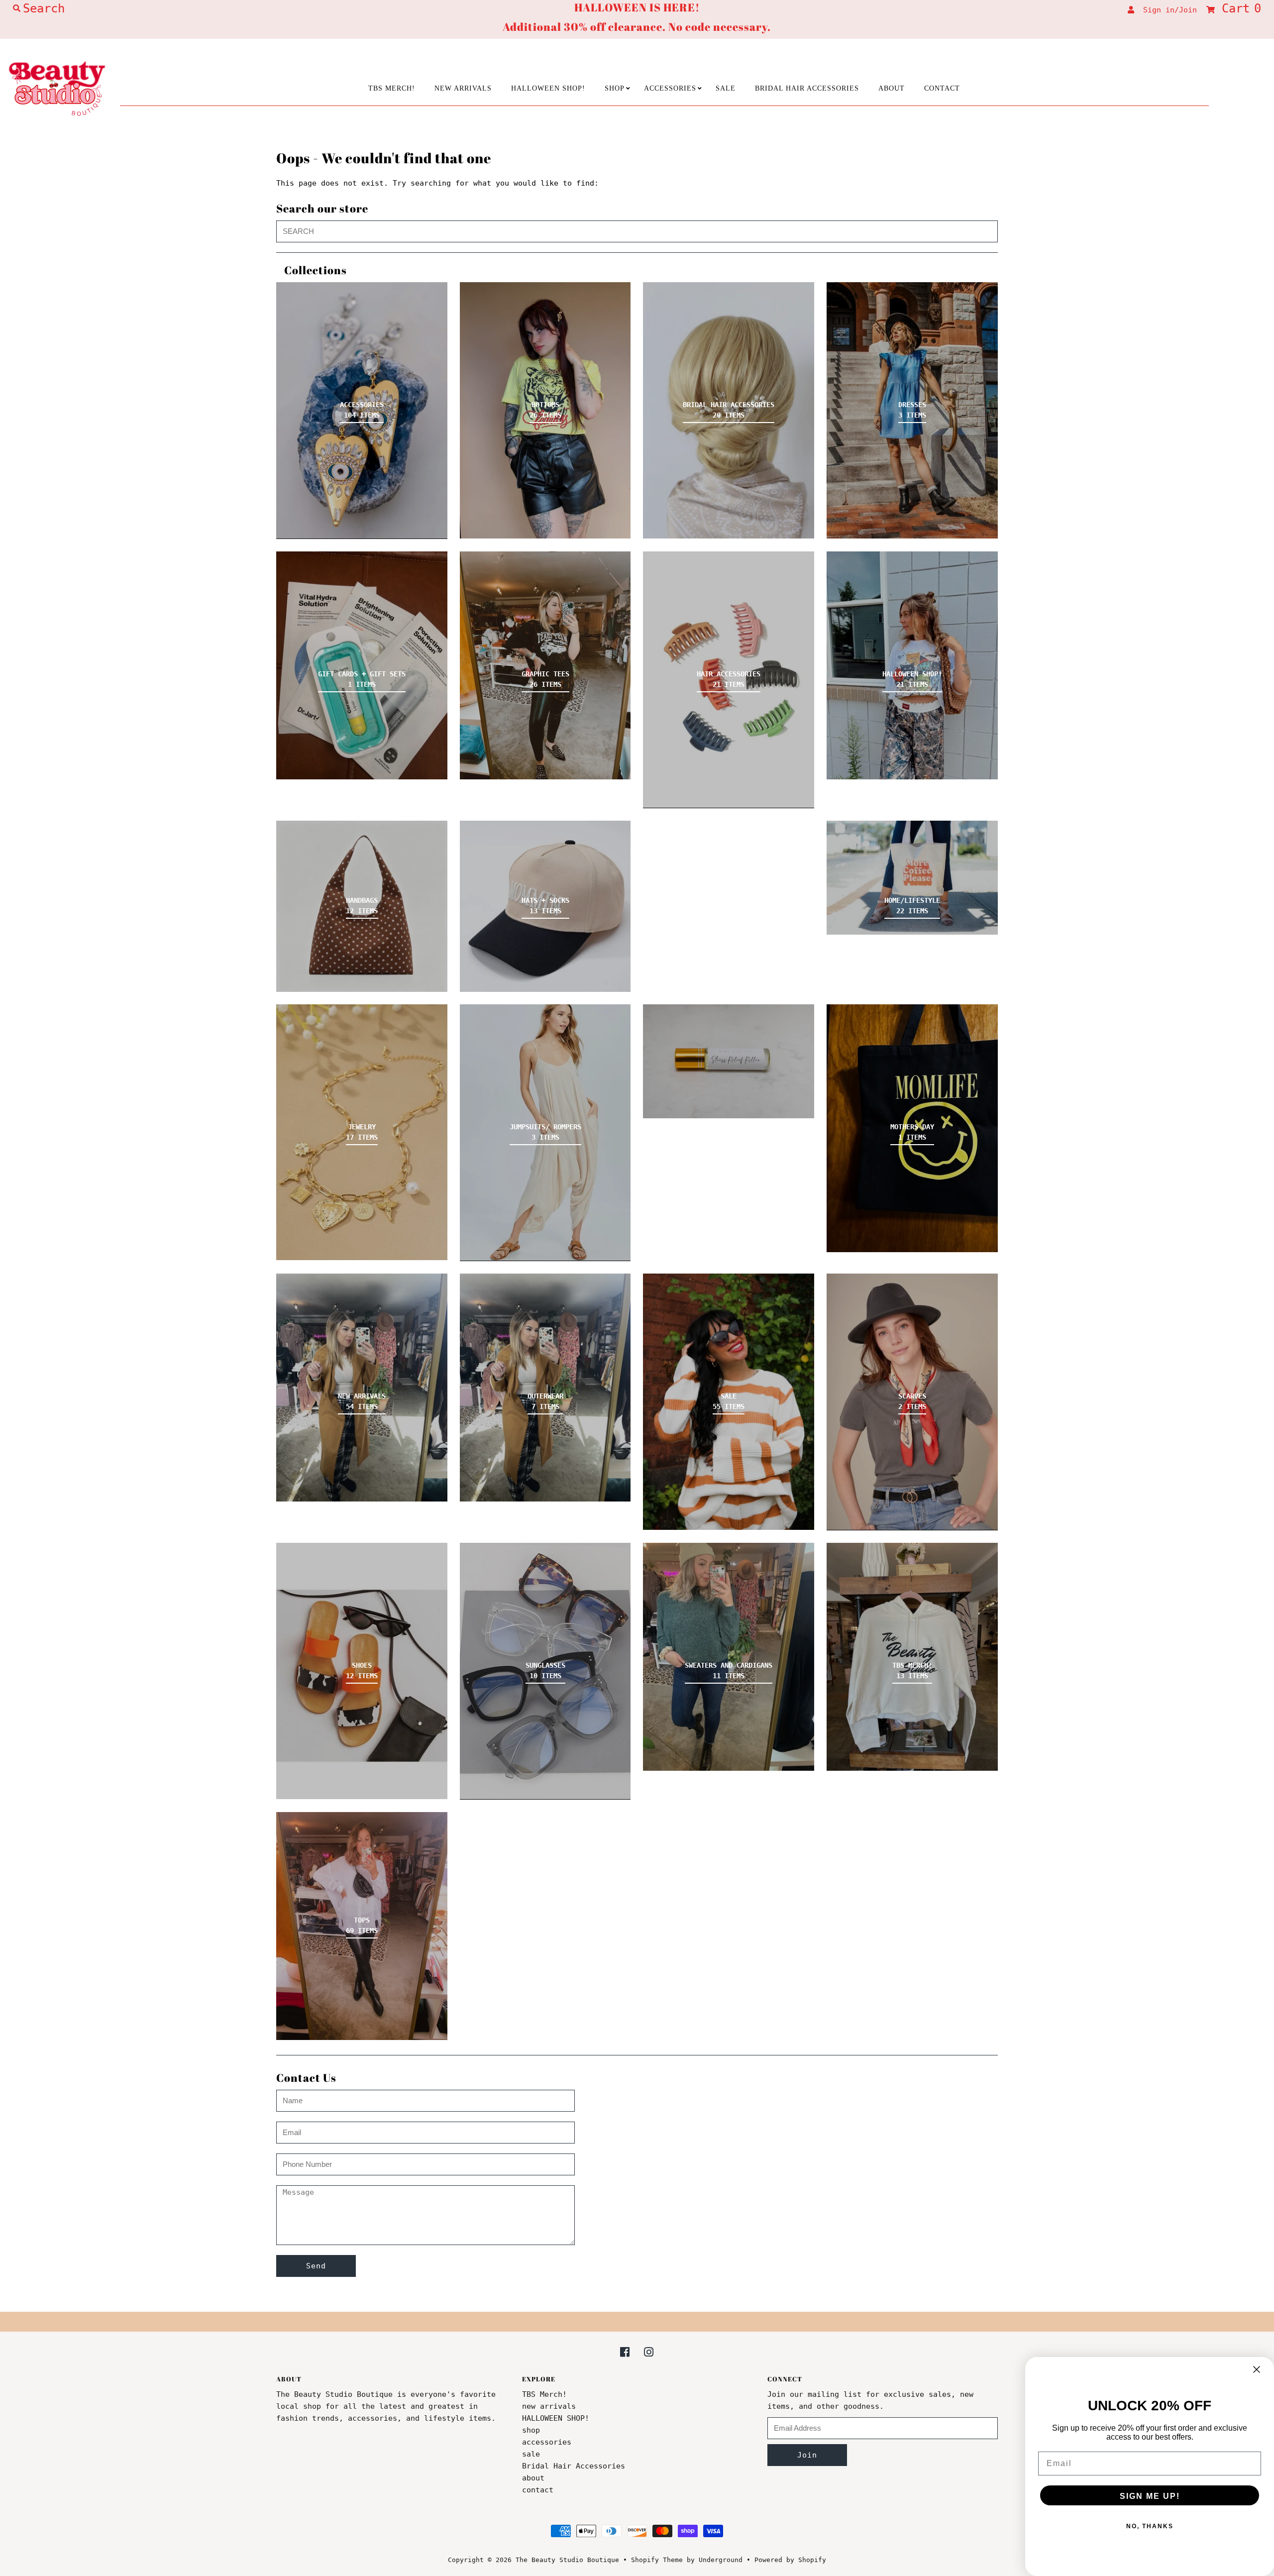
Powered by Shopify (790, 2560)
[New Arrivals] (362, 1388)
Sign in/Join (1166, 10)
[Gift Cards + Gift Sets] (362, 665)
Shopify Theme (657, 2560)
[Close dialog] (1257, 2369)
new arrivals (463, 88)
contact (942, 88)
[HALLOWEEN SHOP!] (912, 665)
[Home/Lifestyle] (912, 878)
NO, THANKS (1150, 2526)
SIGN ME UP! (1150, 2496)
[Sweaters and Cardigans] (729, 1657)
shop (615, 88)
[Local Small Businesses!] (729, 1061)
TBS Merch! (392, 88)
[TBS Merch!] (912, 1657)
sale (726, 88)
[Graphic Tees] (545, 665)
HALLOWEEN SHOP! (548, 88)
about (892, 88)
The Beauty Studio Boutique (567, 2560)
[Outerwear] (545, 1388)
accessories (670, 88)
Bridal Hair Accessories (807, 88)
